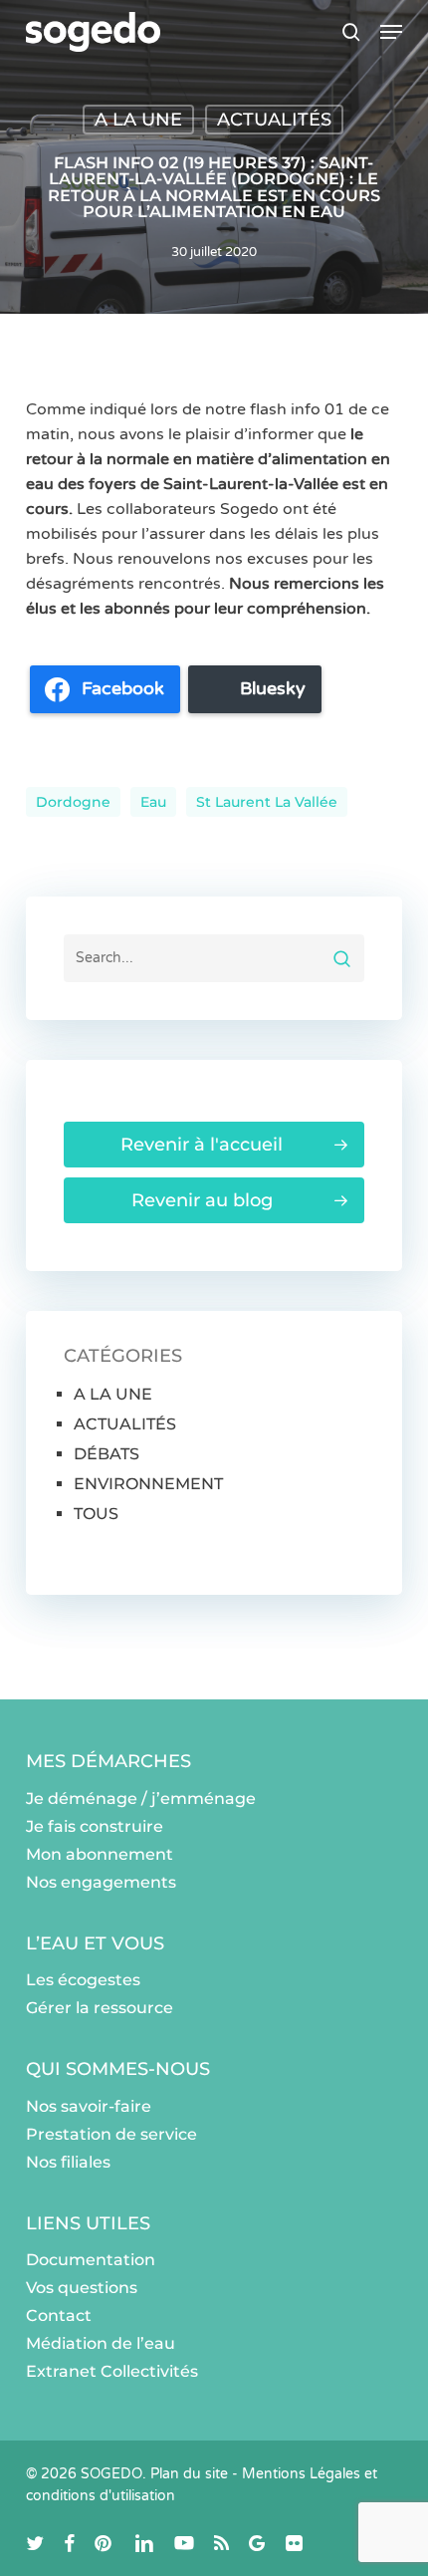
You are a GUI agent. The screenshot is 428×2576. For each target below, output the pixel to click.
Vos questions (82, 2288)
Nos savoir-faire (89, 2106)
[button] (391, 32)
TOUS (96, 1514)
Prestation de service (111, 2134)
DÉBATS (107, 1454)
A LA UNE (138, 120)
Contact (59, 2316)
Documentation (91, 2260)
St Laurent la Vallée (267, 802)
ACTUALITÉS (274, 120)
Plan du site (189, 2474)
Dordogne (73, 802)
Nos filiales (68, 2162)
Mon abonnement (100, 1854)
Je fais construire (95, 1826)
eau (153, 802)
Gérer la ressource (100, 2008)
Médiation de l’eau (101, 2343)
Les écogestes (83, 1980)
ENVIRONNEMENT (148, 1484)
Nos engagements (101, 1882)
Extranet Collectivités (112, 2371)
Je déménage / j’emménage (141, 1799)
